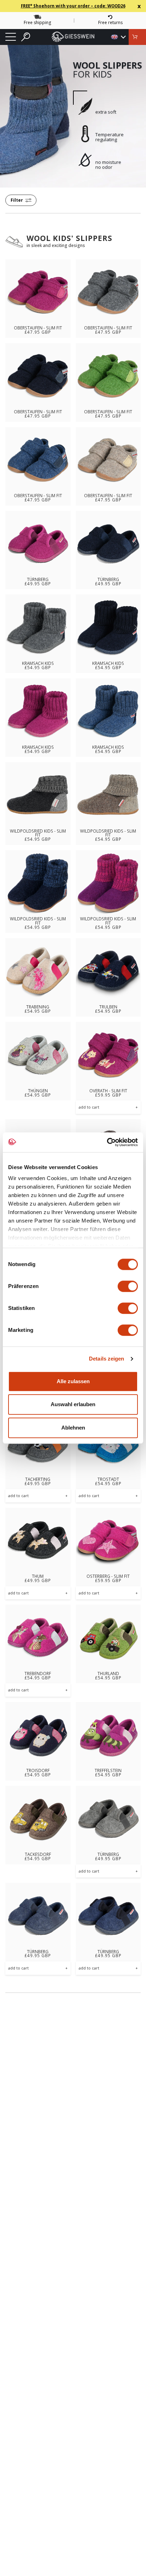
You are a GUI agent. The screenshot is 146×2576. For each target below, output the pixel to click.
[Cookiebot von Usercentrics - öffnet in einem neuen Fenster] (107, 1142)
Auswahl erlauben (73, 1404)
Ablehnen (73, 1428)
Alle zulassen (73, 1381)
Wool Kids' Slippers (69, 238)
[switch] (128, 1286)
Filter (17, 200)
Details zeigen (106, 1359)
